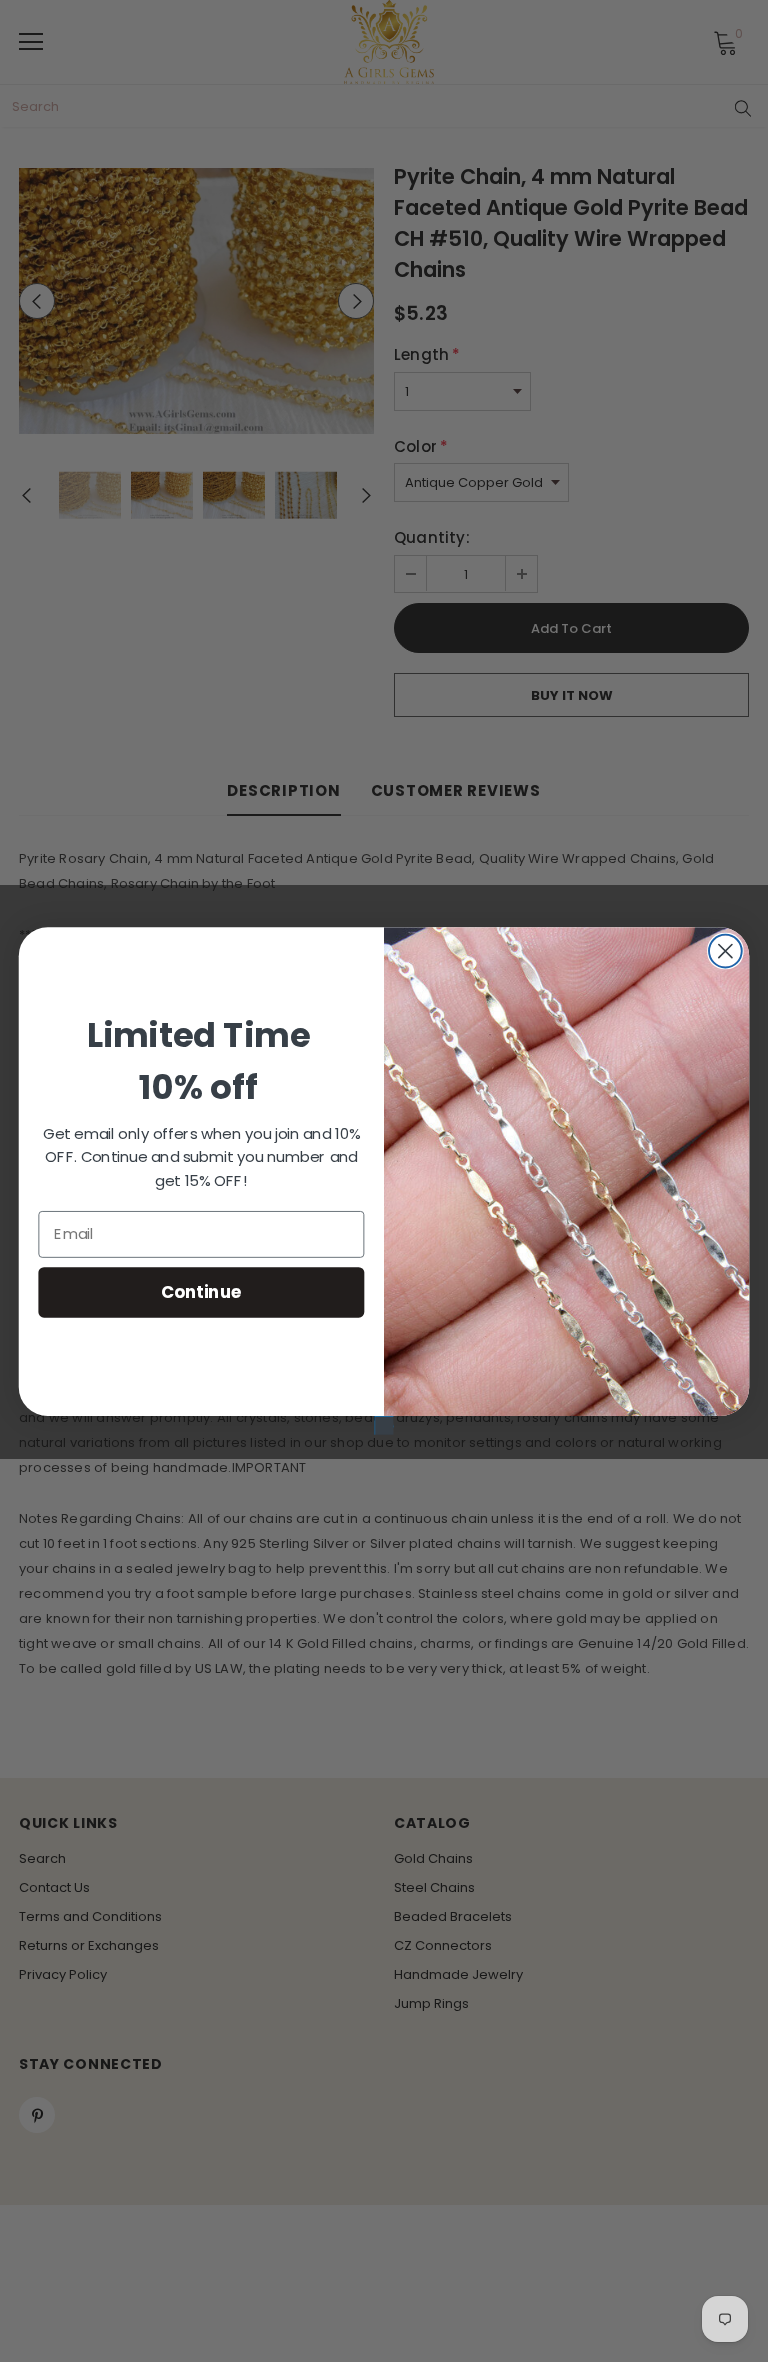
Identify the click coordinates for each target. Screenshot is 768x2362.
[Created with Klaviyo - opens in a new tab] (384, 1425)
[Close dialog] (725, 951)
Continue (201, 1291)
